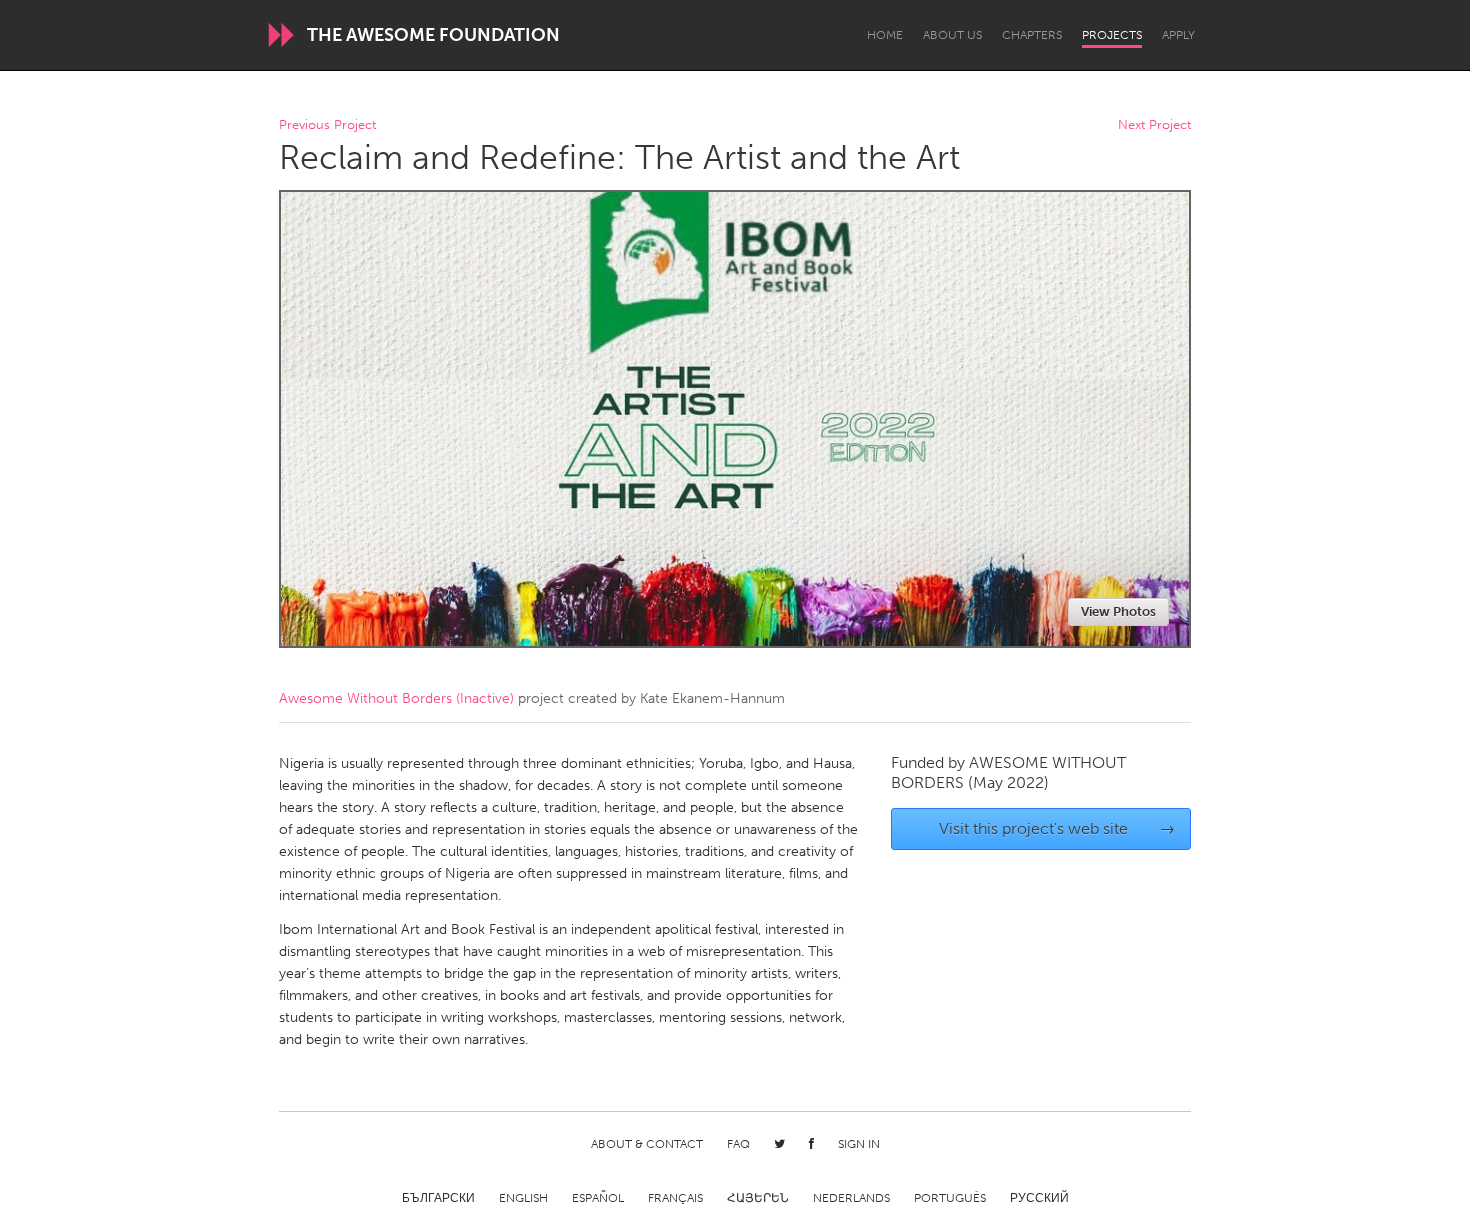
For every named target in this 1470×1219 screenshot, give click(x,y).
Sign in (859, 1144)
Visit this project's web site (1057, 828)
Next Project (1154, 125)
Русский (1039, 1198)
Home (885, 35)
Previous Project (327, 125)
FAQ (738, 1144)
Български (438, 1198)
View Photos (1118, 611)
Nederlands (851, 1198)
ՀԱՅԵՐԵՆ (758, 1198)
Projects (1112, 35)
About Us (952, 35)
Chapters (1032, 35)
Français (675, 1198)
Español (598, 1198)
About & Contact (647, 1144)
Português (950, 1198)
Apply (1178, 35)
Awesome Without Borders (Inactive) (396, 698)
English (523, 1198)
